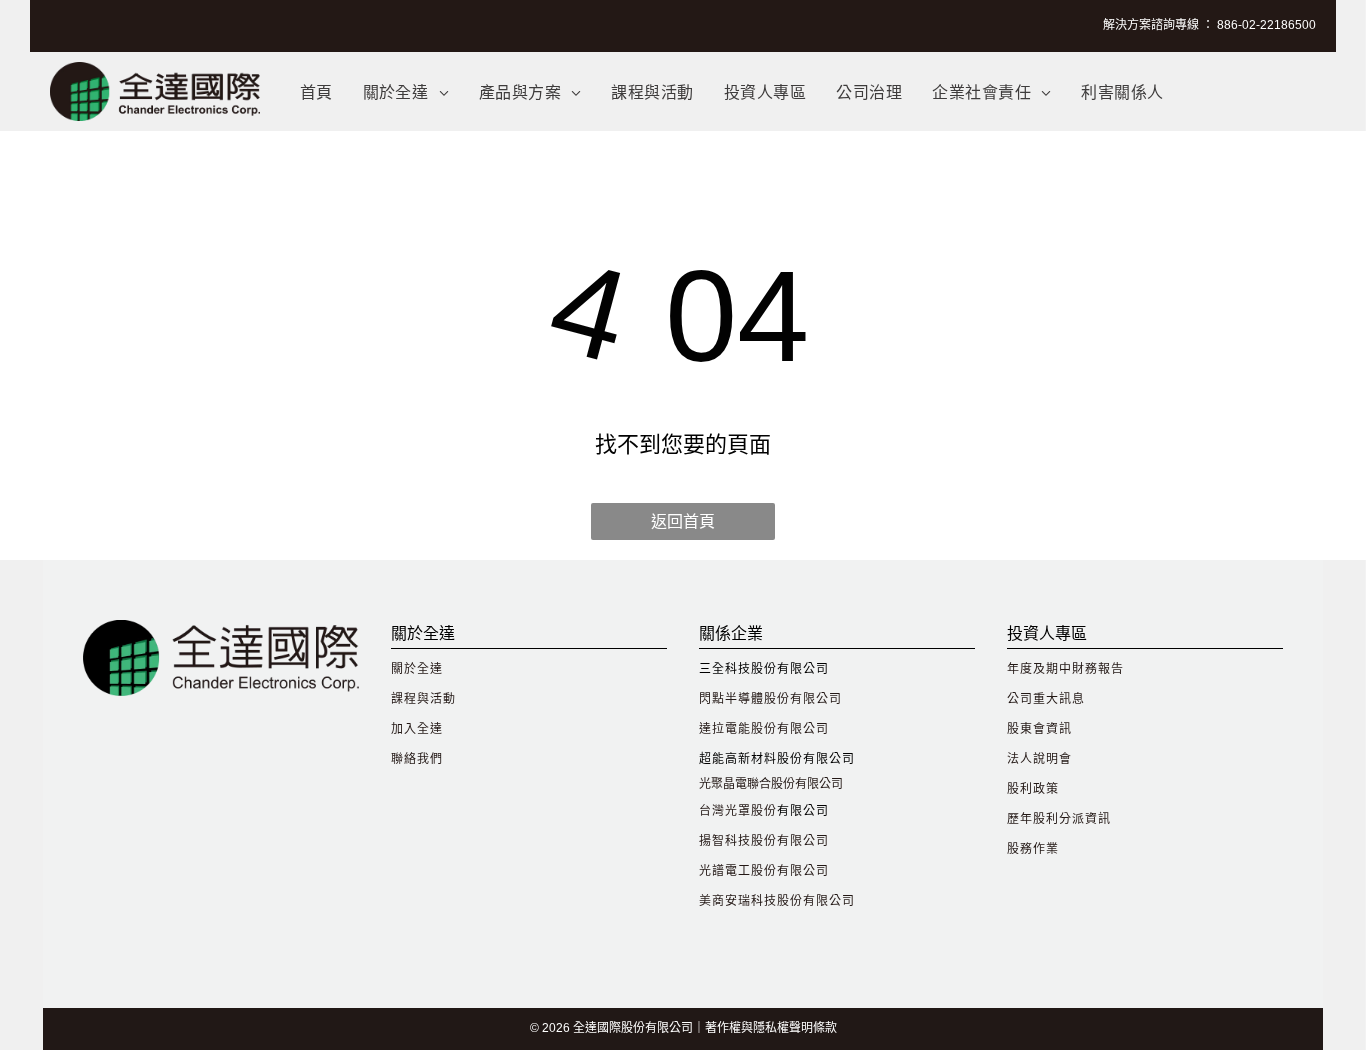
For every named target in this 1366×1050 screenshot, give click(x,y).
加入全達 (417, 729)
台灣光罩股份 (738, 811)
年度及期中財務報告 (1065, 669)
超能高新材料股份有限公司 (777, 759)
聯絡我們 (417, 759)
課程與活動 (423, 699)
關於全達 (417, 669)
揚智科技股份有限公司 (764, 841)
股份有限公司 (816, 901)
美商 (712, 901)
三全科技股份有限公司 (764, 669)
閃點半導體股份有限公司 (770, 699)
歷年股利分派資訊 (1059, 819)
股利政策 (1033, 789)
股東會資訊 (1039, 729)
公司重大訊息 (1046, 699)
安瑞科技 (751, 901)
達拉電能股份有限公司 (764, 729)
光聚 (711, 784)
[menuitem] (316, 91)
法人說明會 (1039, 759)
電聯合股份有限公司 (789, 784)
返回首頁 (683, 521)
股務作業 (1033, 849)
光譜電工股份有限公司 (764, 871)
